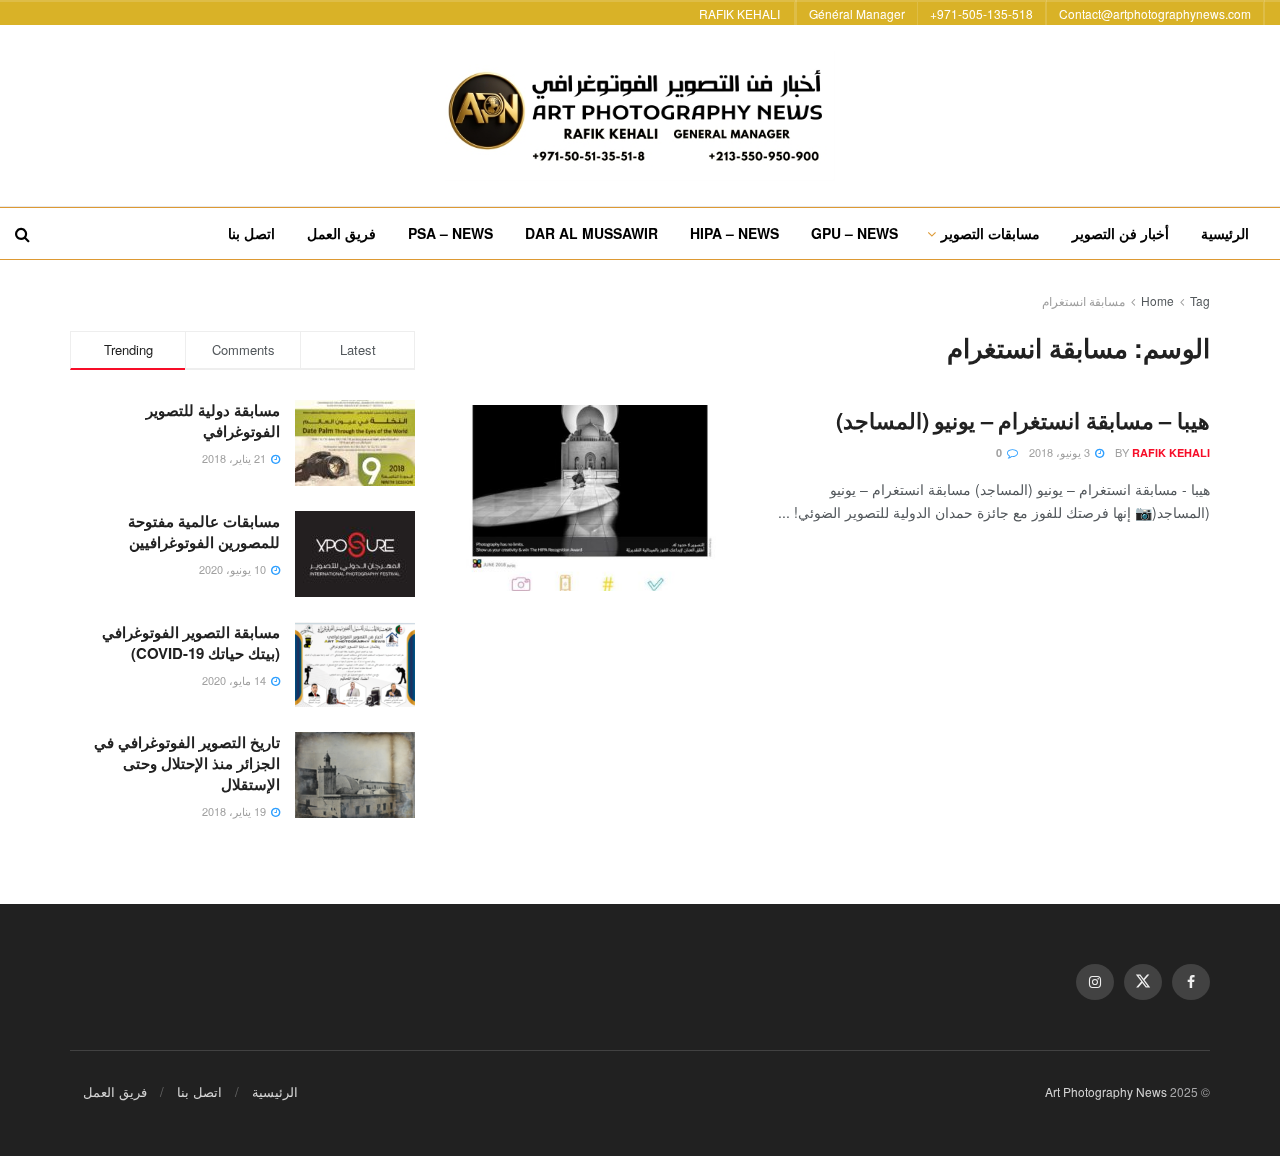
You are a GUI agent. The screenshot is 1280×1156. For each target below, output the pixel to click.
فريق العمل (341, 233)
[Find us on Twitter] (1143, 982)
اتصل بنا (251, 233)
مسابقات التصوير (990, 233)
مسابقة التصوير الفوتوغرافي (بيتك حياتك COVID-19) (191, 642)
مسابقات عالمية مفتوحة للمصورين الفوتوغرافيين (204, 531)
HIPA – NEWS (734, 233)
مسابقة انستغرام (1083, 300)
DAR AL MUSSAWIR (591, 233)
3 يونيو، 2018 (1061, 452)
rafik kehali (1171, 452)
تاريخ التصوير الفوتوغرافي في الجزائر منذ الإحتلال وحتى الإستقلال (187, 763)
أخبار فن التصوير (1120, 233)
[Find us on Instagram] (1095, 982)
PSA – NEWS (450, 233)
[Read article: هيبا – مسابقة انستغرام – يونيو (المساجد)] (590, 498)
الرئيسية (1225, 233)
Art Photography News (1106, 1091)
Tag (1200, 300)
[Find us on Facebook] (1191, 982)
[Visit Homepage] (640, 116)
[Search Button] (22, 233)
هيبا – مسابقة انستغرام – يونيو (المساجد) (1023, 420)
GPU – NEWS (854, 233)
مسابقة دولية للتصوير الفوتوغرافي (213, 420)
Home (1157, 300)
